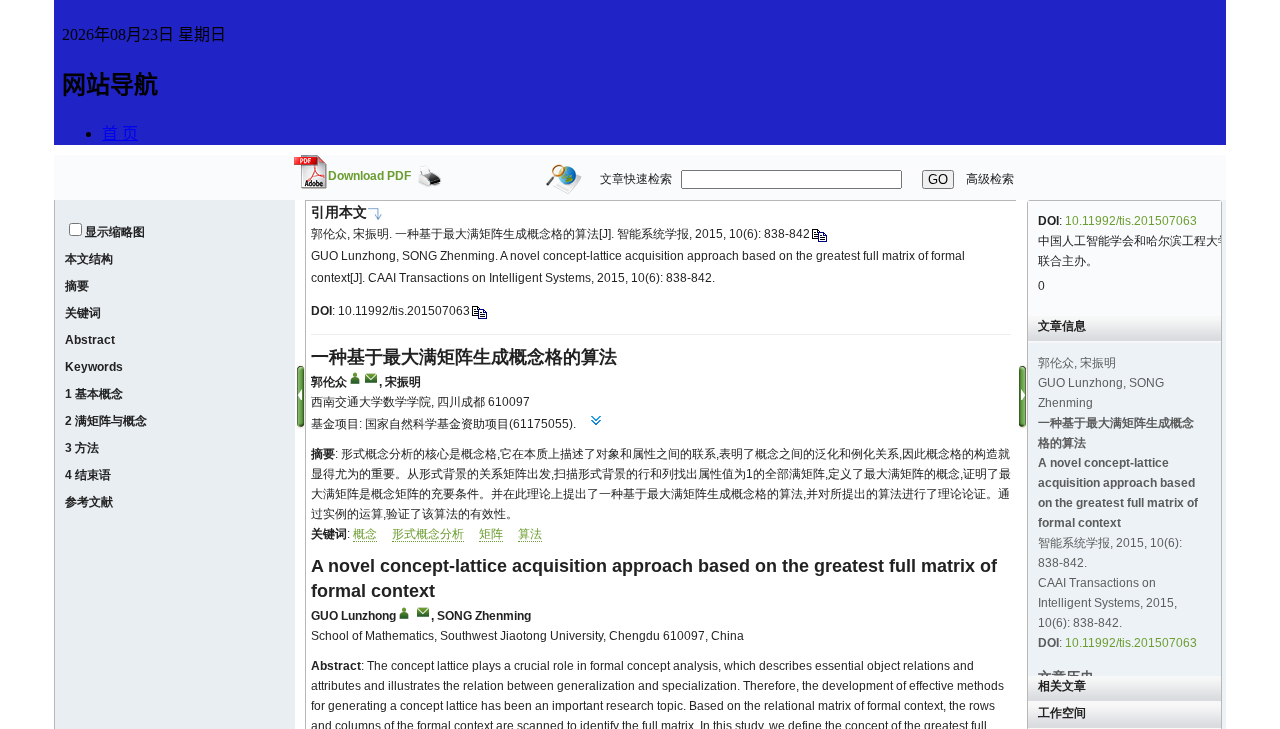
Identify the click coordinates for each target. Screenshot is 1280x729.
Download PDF (369, 176)
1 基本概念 (94, 394)
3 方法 (82, 448)
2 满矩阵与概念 (106, 421)
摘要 (77, 286)
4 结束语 (88, 475)
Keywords (94, 367)
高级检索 (990, 179)
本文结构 (89, 259)
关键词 (83, 313)
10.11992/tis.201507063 (404, 311)
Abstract (90, 340)
